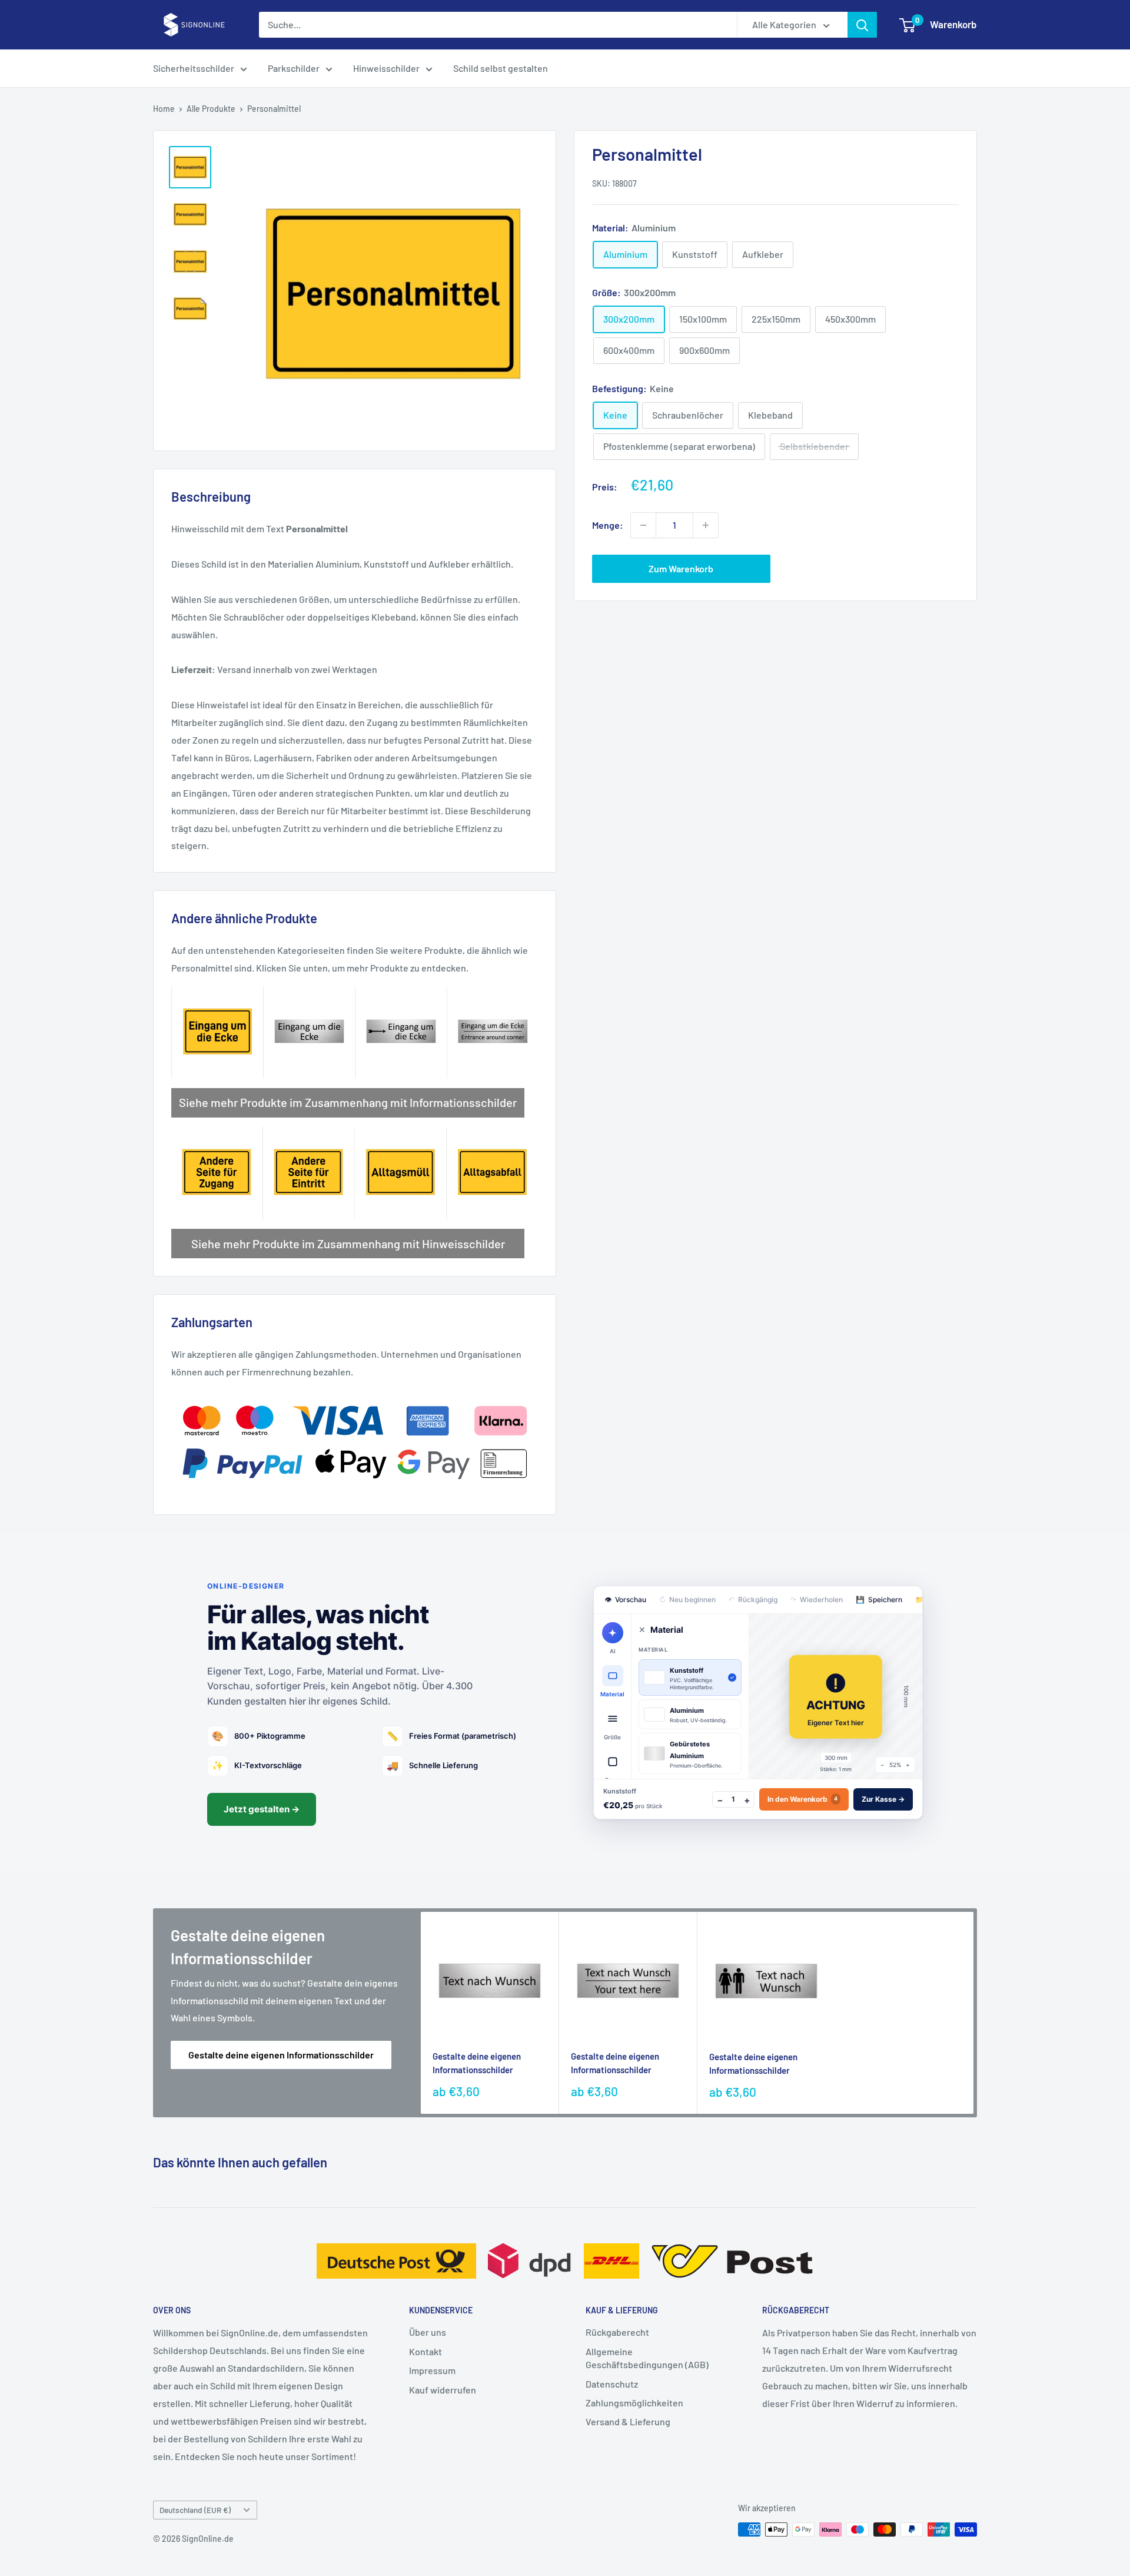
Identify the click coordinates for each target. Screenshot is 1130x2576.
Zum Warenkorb (681, 568)
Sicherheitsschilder (194, 68)
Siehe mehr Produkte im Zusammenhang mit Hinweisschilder (348, 1244)
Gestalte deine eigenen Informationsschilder (281, 2055)
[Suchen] (862, 25)
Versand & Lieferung (628, 2421)
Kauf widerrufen (443, 2390)
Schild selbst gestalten (501, 68)
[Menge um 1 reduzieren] (643, 525)
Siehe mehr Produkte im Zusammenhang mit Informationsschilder (348, 1102)
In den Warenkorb (802, 1799)
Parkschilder (294, 68)
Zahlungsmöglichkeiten (634, 2403)
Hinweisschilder (386, 68)
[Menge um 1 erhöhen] (706, 525)
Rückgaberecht (617, 2332)
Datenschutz (612, 2384)
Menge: (608, 525)
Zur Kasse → (883, 1799)
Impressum (432, 2370)
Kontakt (426, 2351)
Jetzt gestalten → (262, 1809)
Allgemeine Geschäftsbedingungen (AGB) (647, 2358)
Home (164, 109)
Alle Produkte (211, 109)
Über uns (428, 2332)
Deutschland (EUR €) (195, 2510)
